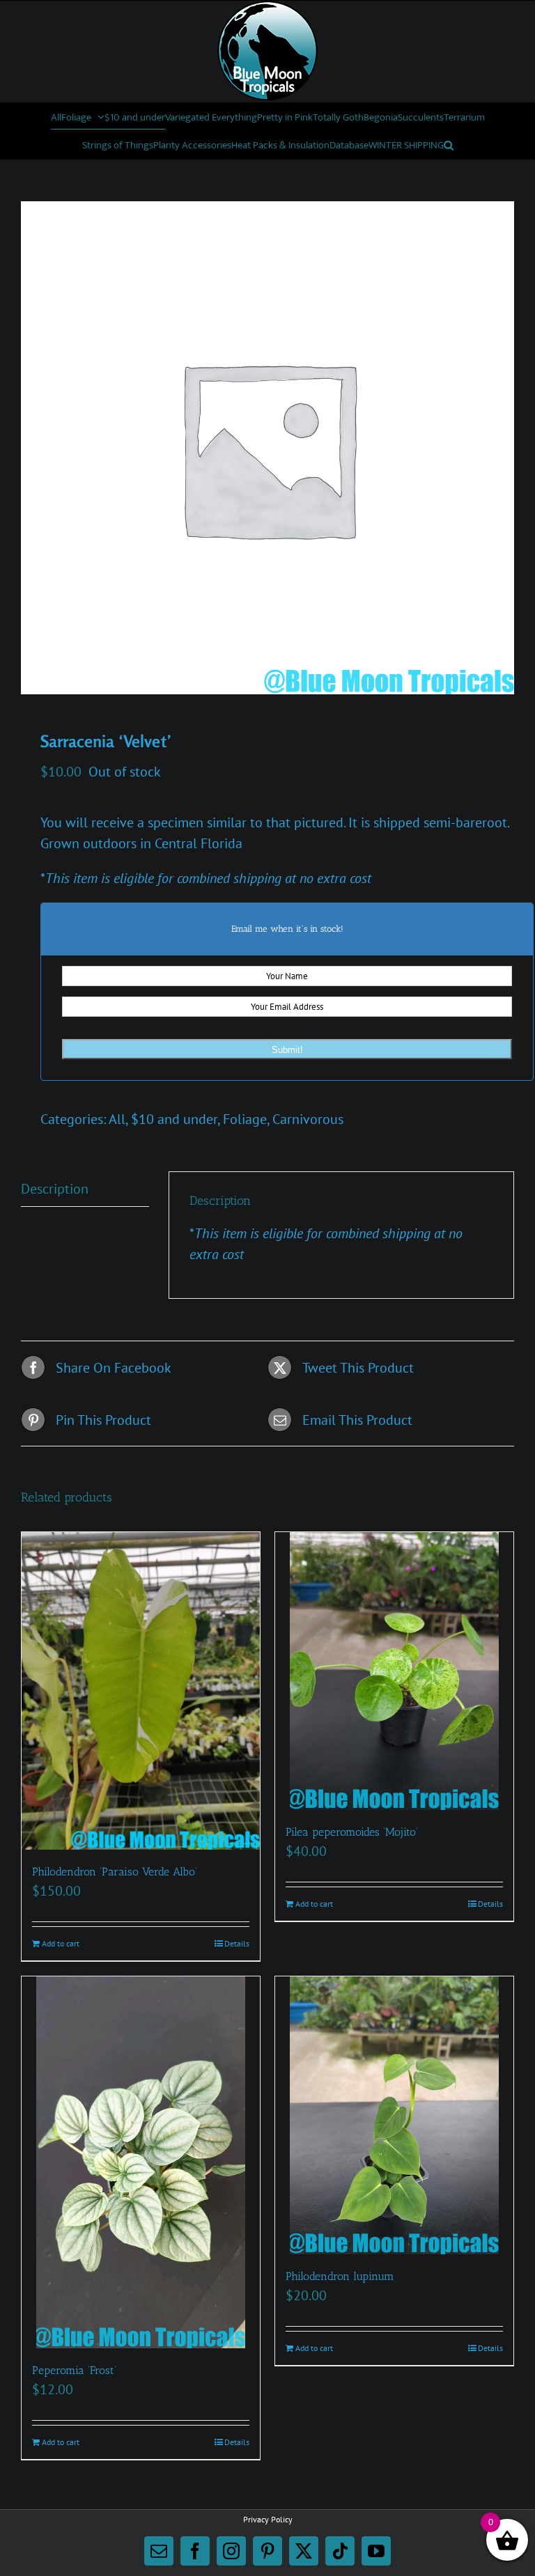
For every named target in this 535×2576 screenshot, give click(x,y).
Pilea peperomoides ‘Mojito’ (352, 1832)
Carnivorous (308, 1119)
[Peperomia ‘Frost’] (141, 2162)
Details (237, 1943)
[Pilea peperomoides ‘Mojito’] (394, 1671)
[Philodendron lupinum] (394, 2115)
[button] (449, 145)
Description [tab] (55, 1189)
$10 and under (174, 1119)
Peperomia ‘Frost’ (74, 2370)
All (117, 1119)
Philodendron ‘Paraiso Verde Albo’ (115, 1872)
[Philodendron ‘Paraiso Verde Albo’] (141, 1691)
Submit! (287, 1050)
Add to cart (61, 1943)
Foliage (245, 1119)
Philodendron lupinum (340, 2276)
